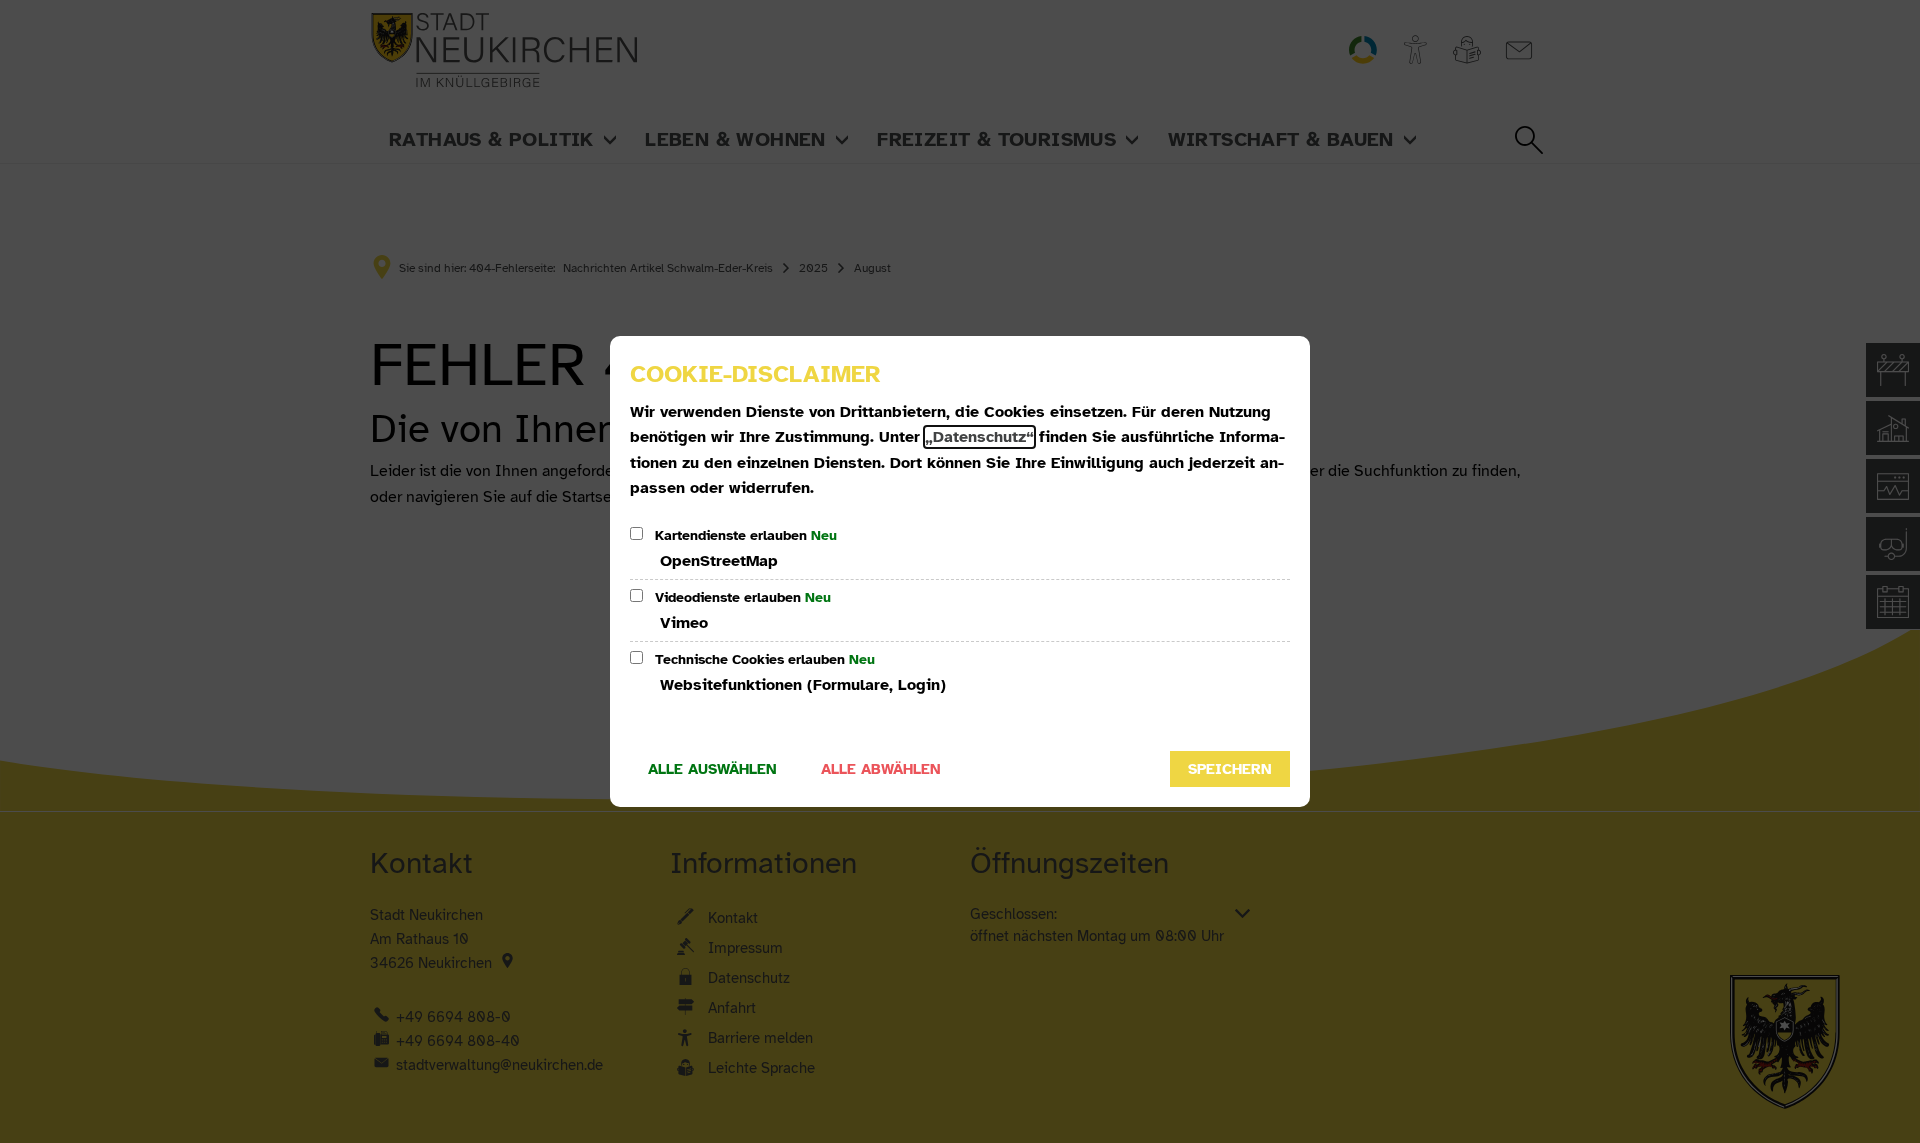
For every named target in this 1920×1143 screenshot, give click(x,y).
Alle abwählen (881, 769)
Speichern (1230, 769)
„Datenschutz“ (979, 437)
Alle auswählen (712, 769)
